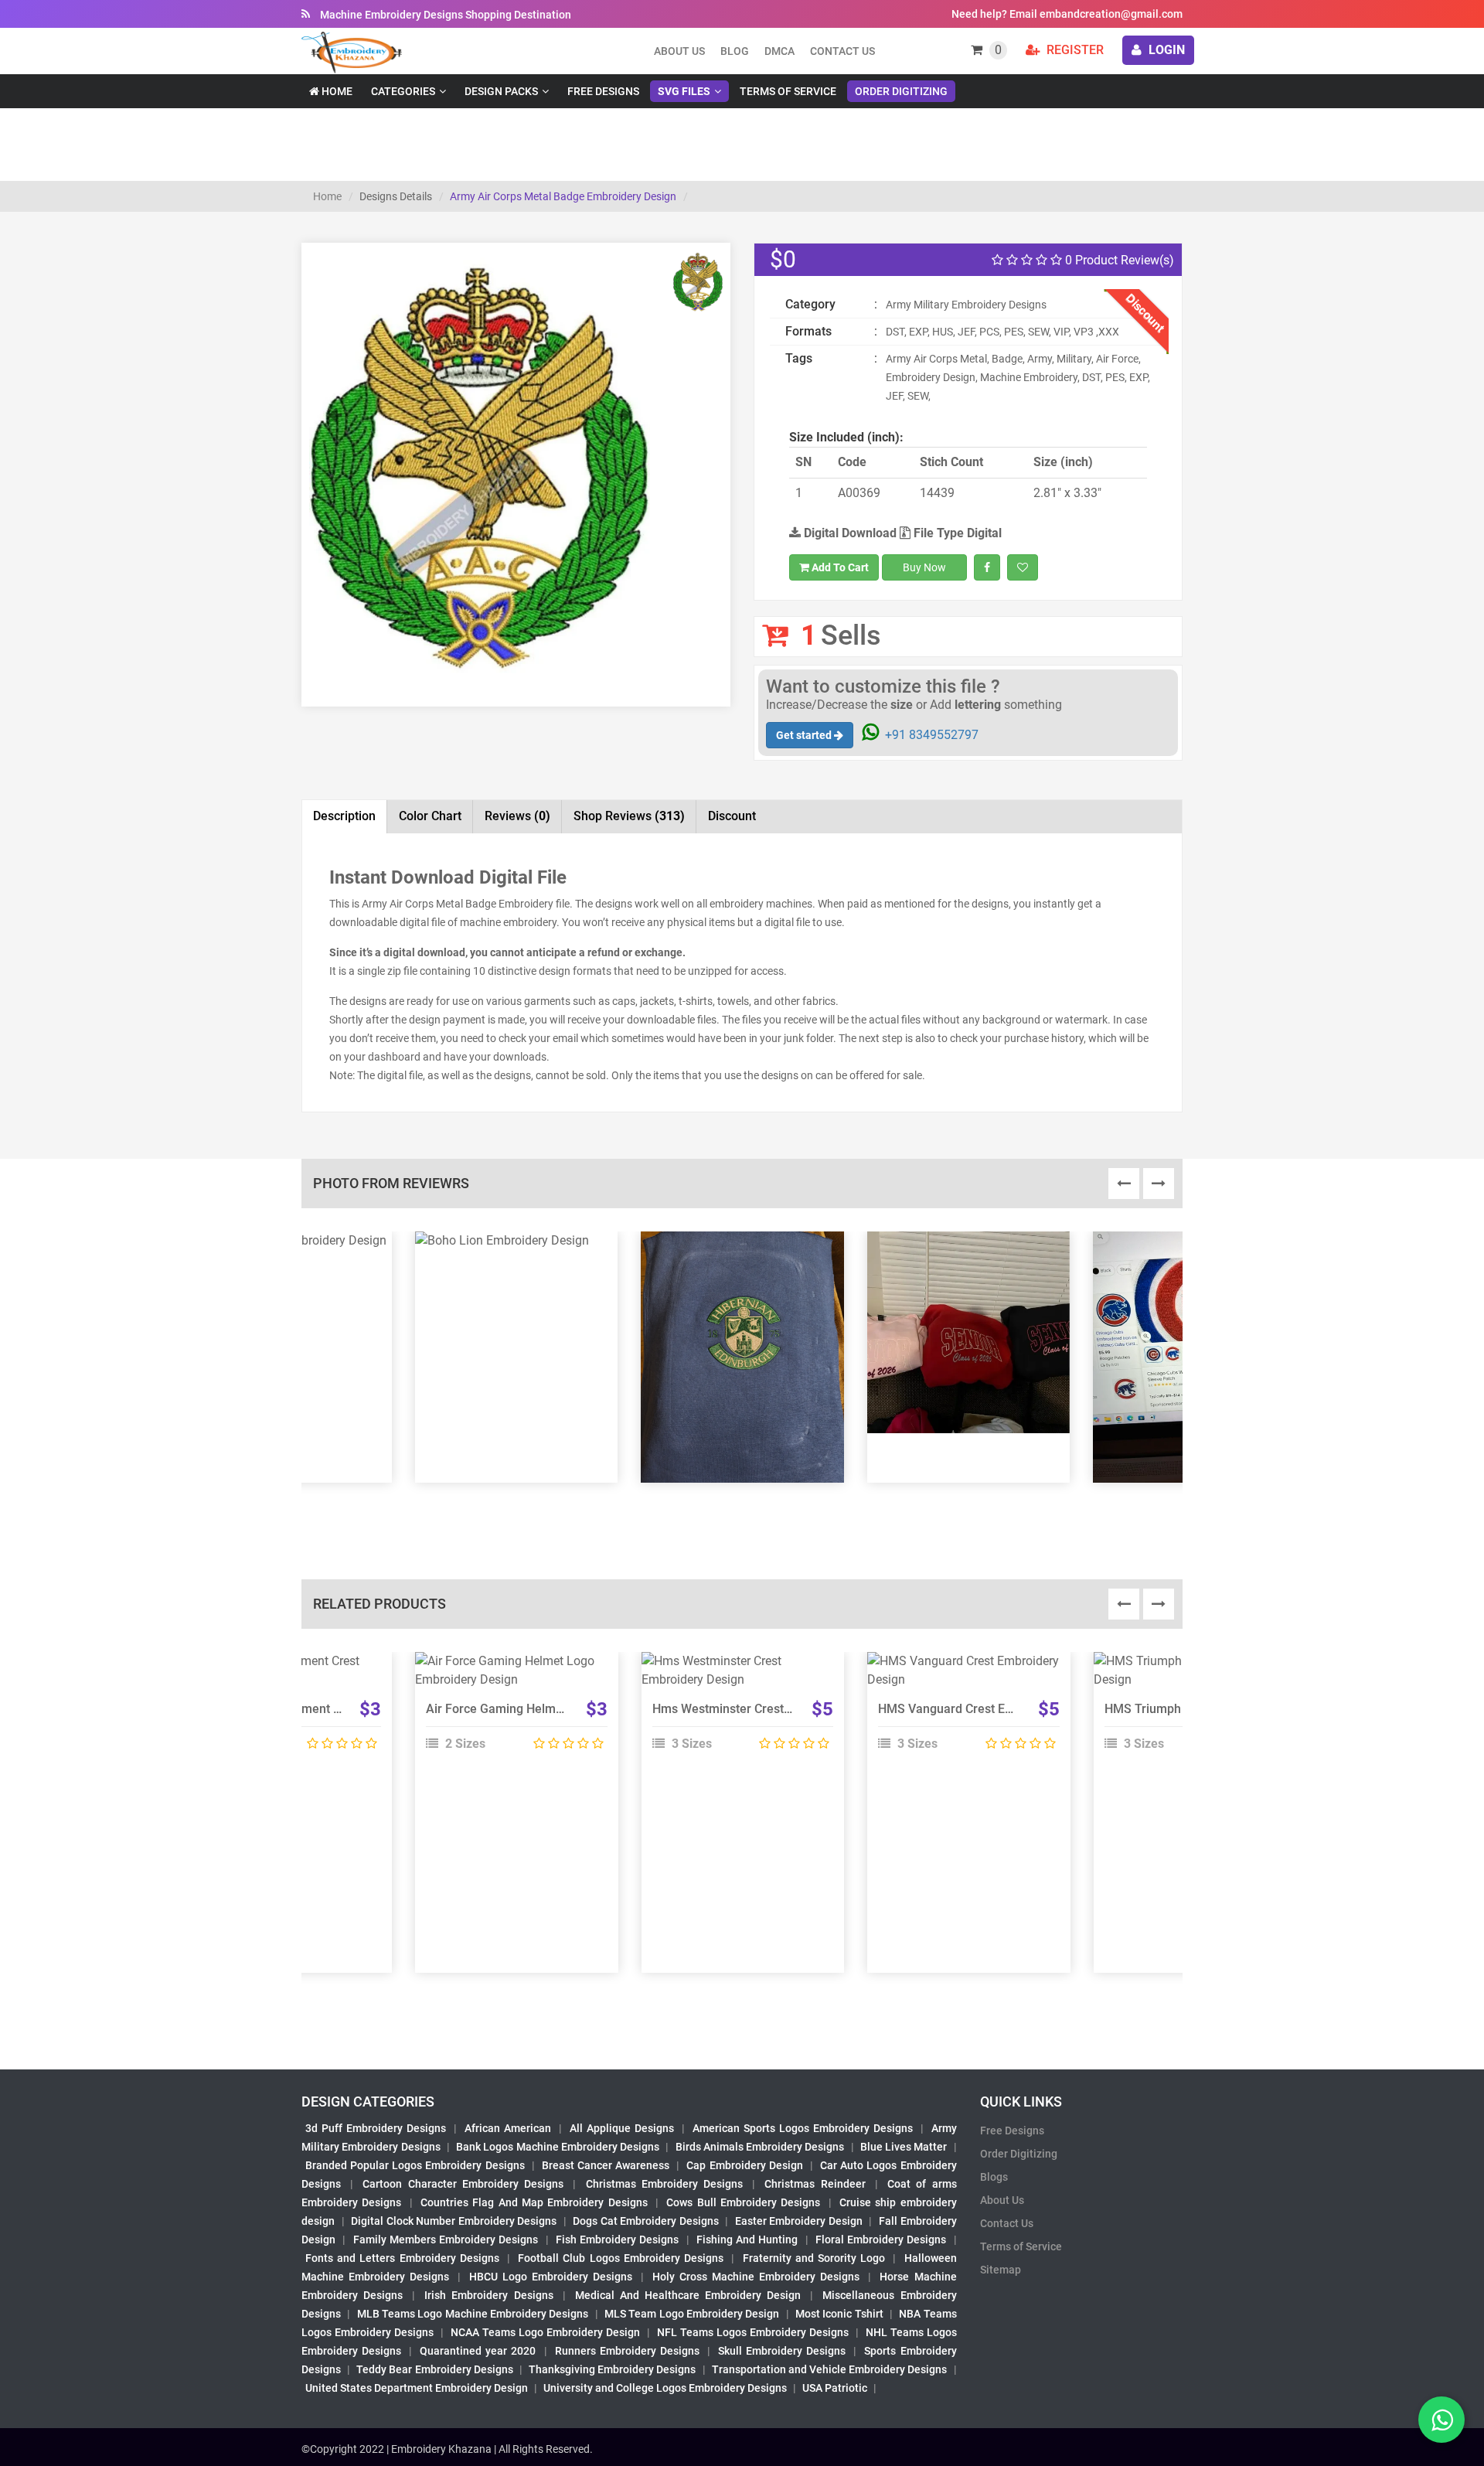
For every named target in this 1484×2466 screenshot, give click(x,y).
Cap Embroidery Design (744, 2165)
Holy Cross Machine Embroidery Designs (756, 2277)
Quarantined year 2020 (478, 2351)
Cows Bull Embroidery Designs (743, 2202)
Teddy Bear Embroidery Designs (434, 2369)
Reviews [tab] (517, 816)
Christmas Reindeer (815, 2184)
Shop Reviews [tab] (629, 816)
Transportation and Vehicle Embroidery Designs (830, 2369)
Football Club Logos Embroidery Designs (621, 2258)
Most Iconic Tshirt (839, 2314)
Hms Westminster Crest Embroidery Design (772, 1709)
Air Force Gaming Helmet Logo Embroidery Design (566, 1709)
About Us (1002, 2200)
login (1165, 50)
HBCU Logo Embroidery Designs (551, 2277)
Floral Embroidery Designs (881, 2239)
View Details (509, 1667)
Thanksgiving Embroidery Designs (612, 2369)
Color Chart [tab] (430, 816)
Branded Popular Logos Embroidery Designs (415, 2165)
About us (679, 51)
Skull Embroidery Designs (782, 2351)
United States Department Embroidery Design (417, 2388)
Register (1074, 50)
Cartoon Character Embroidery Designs (463, 2184)
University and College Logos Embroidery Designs (665, 2388)
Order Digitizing (901, 91)
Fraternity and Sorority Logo (814, 2258)
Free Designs (603, 91)
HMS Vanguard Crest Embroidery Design (990, 1709)
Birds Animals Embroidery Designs (760, 2147)
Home (336, 91)
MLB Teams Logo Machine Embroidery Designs (473, 2314)
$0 (783, 259)
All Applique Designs (622, 2128)
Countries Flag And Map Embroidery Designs (534, 2202)
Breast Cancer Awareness (606, 2165)
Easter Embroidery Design (799, 2221)
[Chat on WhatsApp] (1441, 2420)
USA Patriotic (835, 2388)
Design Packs (501, 91)
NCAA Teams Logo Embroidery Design (545, 2332)
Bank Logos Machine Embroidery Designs (558, 2147)
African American (508, 2128)
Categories (403, 91)
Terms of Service (788, 91)
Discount (732, 816)
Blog (735, 51)
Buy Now (924, 567)
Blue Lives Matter (904, 2147)
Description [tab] (344, 816)
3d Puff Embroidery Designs (376, 2128)
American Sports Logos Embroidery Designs (803, 2128)
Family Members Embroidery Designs (446, 2239)
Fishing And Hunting (747, 2239)
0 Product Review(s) (1118, 260)
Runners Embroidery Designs (627, 2351)
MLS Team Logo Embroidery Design (692, 2314)
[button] (335, 544)
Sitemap (1001, 2270)
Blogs (994, 2177)
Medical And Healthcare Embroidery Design (688, 2295)
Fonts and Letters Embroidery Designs (402, 2258)
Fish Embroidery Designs (618, 2239)
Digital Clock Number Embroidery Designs (454, 2221)
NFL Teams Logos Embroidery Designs (753, 2332)
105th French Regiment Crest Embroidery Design (335, 1709)
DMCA (779, 51)
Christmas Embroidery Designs (664, 2184)
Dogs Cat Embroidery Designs (646, 2221)
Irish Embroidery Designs (488, 2295)
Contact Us (842, 51)
